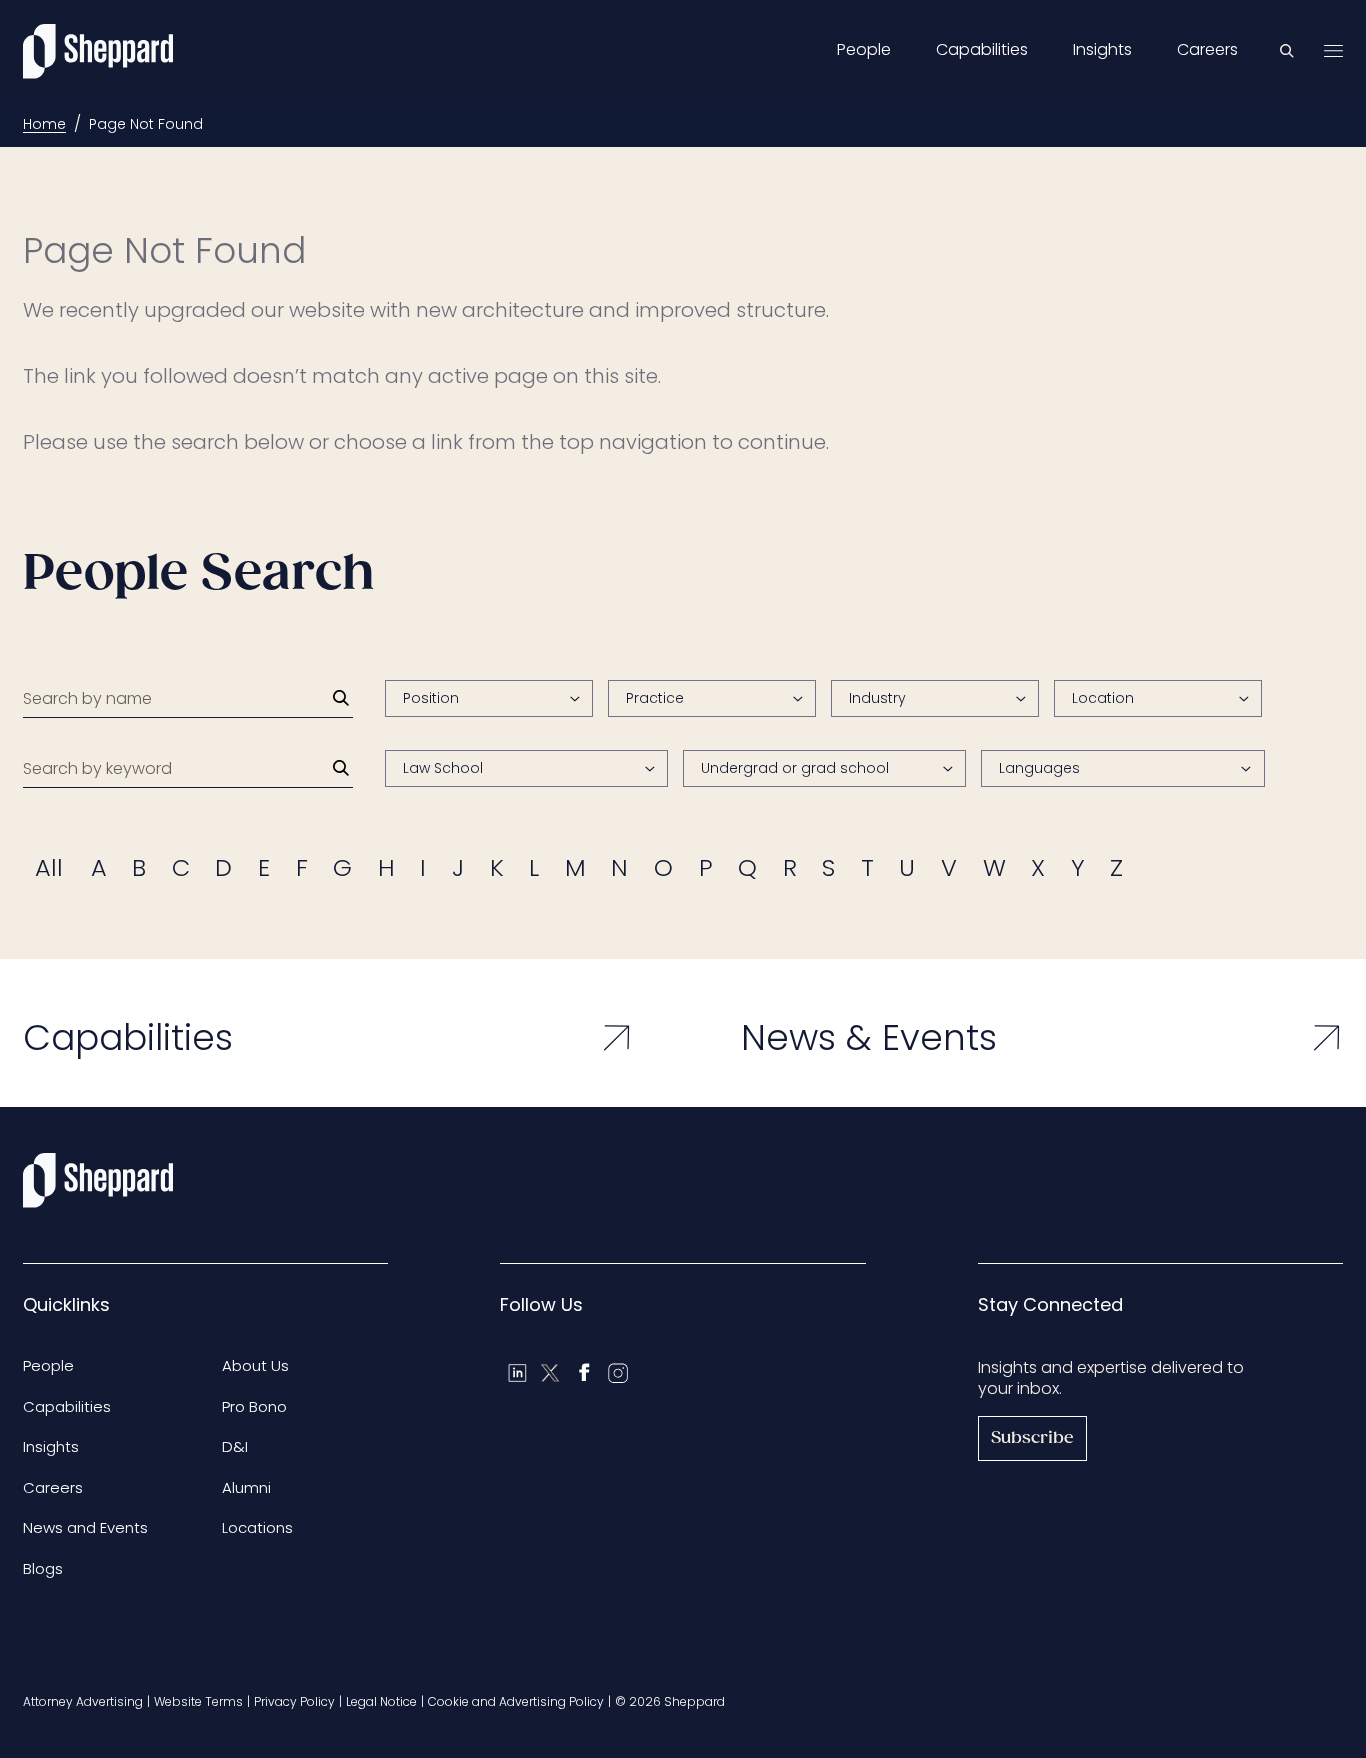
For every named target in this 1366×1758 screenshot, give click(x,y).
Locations (257, 1527)
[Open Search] (1287, 51)
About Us (255, 1365)
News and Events (85, 1527)
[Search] (341, 698)
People (864, 50)
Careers (1207, 50)
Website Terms (198, 1701)
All (49, 867)
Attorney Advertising (83, 1701)
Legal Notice (381, 1701)
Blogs (43, 1568)
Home (44, 124)
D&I (235, 1446)
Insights (1102, 50)
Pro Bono (254, 1406)
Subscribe (1032, 1438)
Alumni (246, 1487)
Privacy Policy (294, 1701)
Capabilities (982, 50)
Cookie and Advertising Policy (516, 1701)
